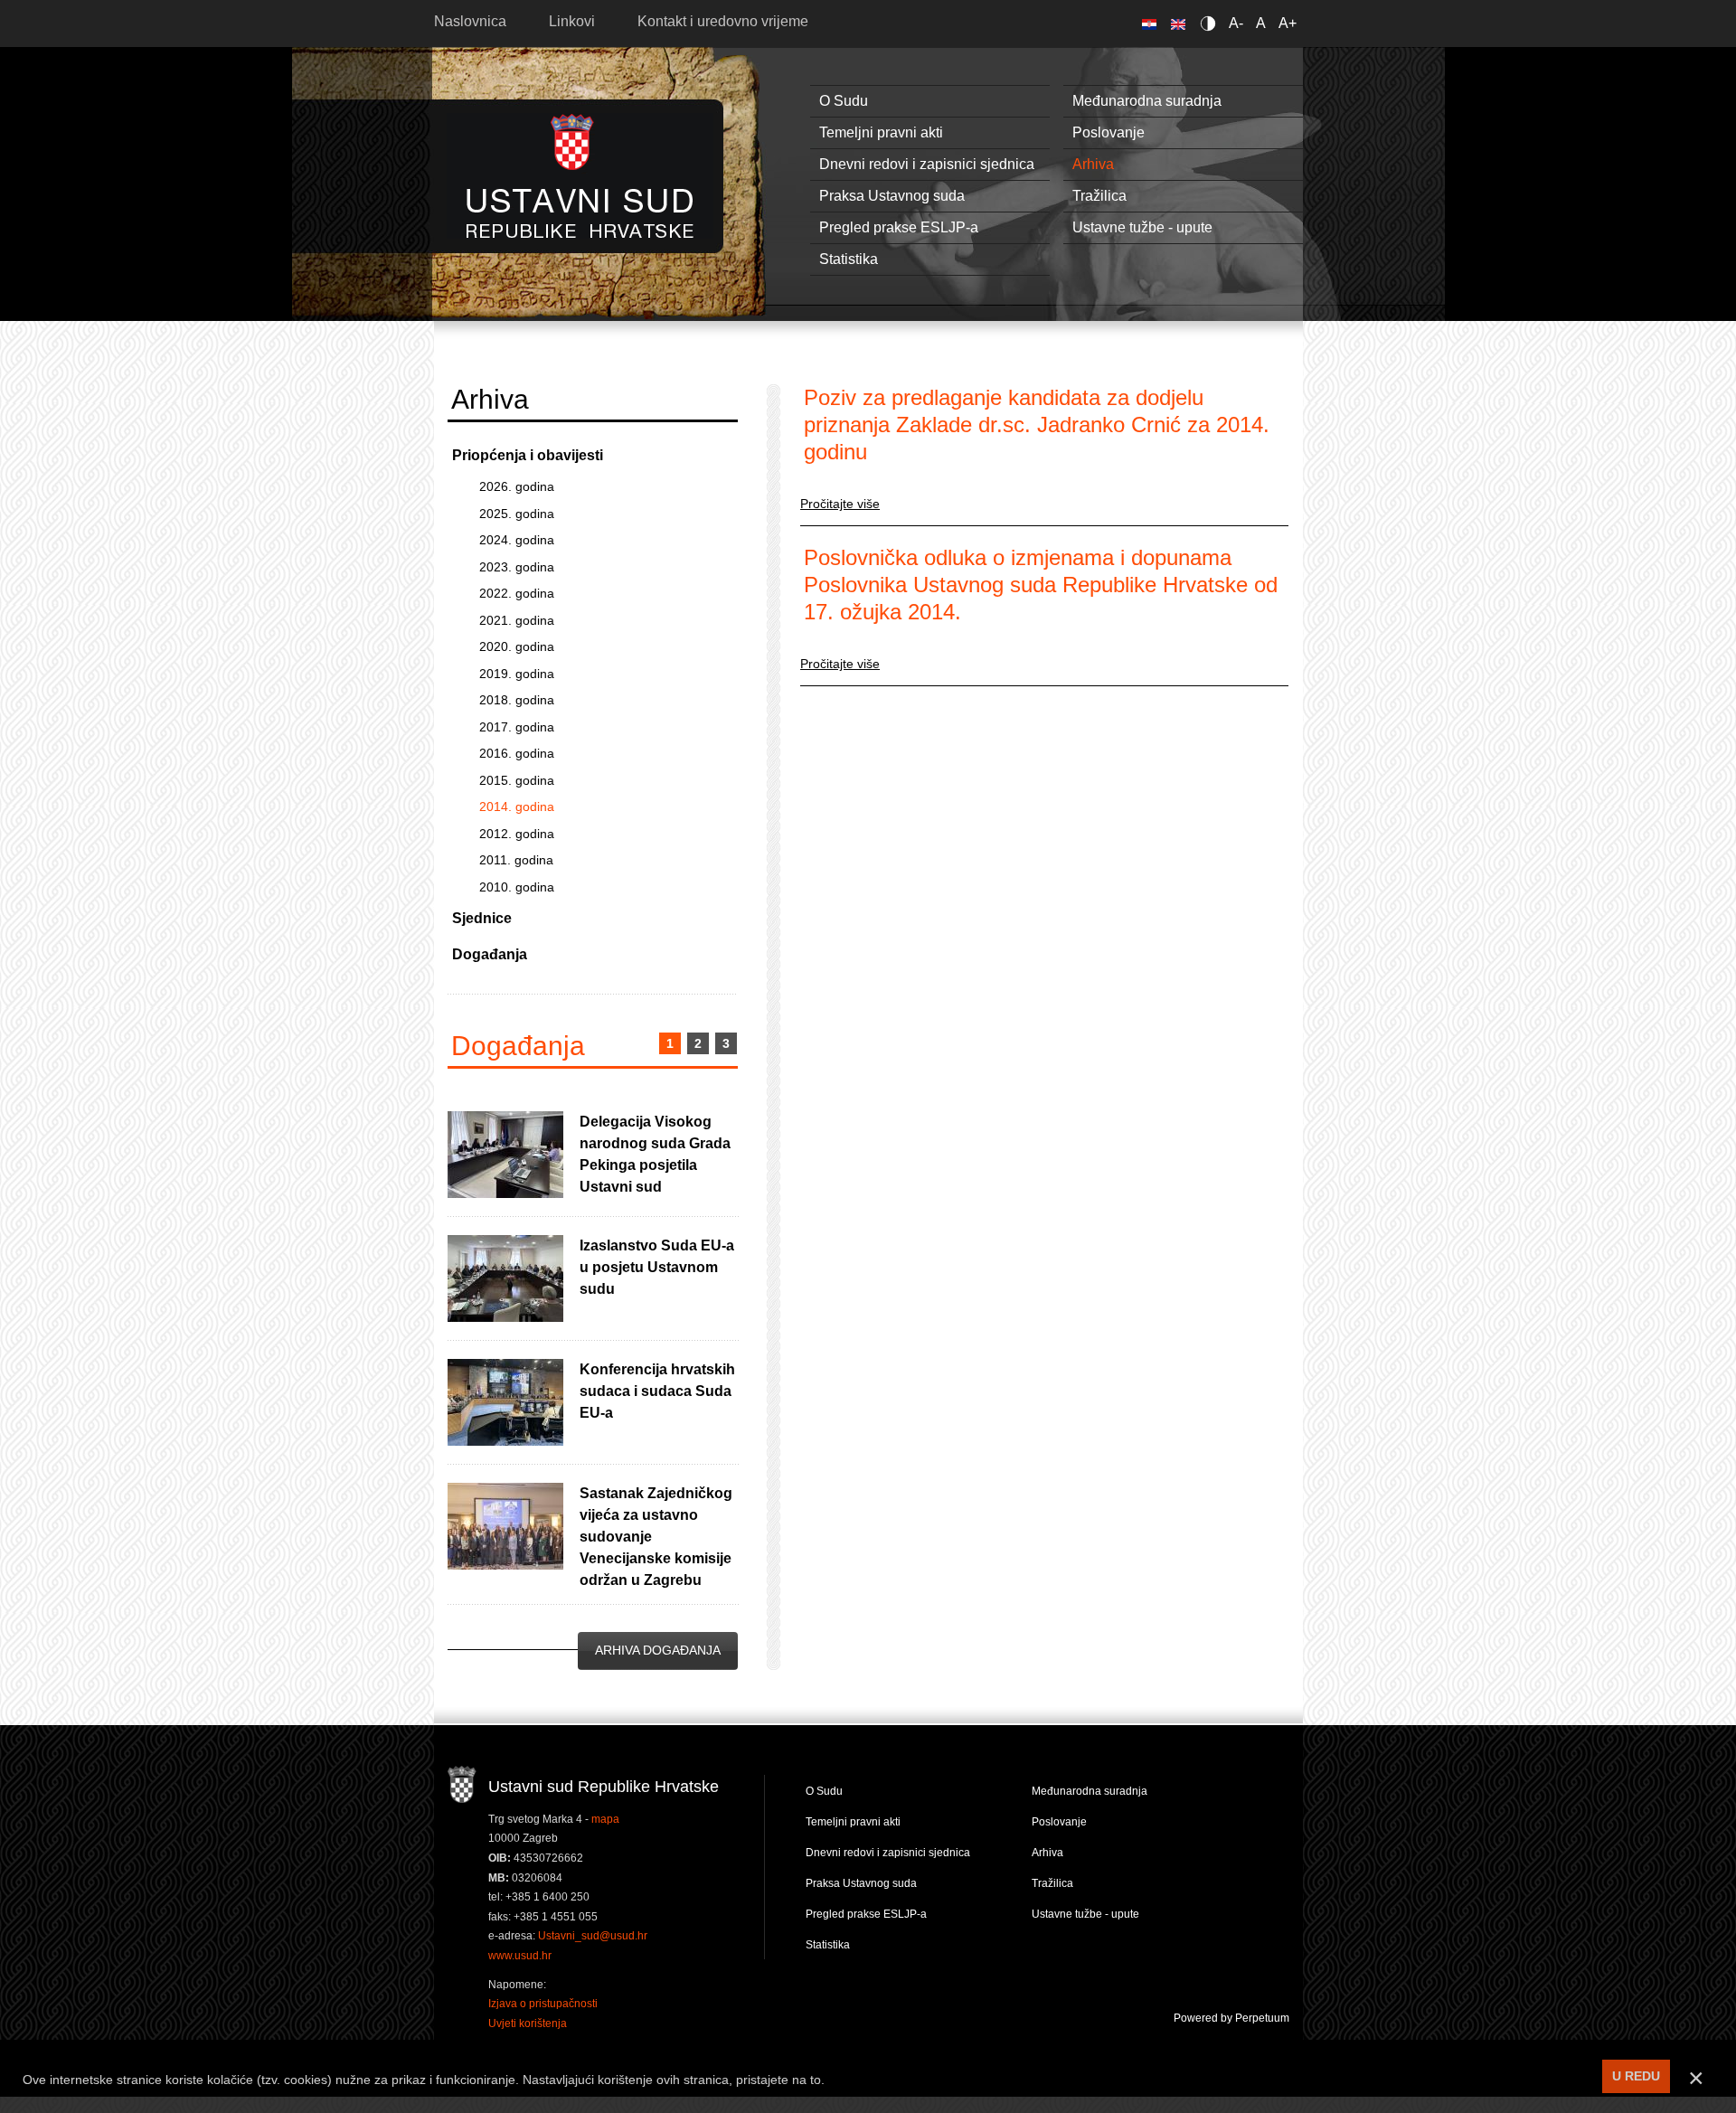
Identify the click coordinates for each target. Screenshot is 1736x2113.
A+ (1288, 23)
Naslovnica (470, 21)
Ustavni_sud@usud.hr (593, 1936)
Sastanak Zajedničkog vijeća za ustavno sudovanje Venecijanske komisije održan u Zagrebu (656, 1537)
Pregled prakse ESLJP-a (899, 227)
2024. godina (517, 540)
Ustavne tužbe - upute (1142, 227)
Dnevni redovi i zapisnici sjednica (927, 164)
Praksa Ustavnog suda (892, 196)
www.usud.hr (520, 1956)
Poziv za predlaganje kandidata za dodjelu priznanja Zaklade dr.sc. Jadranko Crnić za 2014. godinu (1037, 424)
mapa (605, 1819)
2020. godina (517, 646)
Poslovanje (1109, 132)
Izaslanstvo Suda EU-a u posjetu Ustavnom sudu (657, 1267)
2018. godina (517, 700)
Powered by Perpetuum (1231, 2018)
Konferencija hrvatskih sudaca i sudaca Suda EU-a (657, 1391)
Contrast (1211, 23)
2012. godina (517, 834)
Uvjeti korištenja (528, 2023)
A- (1236, 23)
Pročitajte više (840, 504)
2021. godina (517, 620)
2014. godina (517, 807)
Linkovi (572, 21)
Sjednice (482, 918)
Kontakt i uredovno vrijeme (723, 21)
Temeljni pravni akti (881, 132)
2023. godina (517, 567)
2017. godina (517, 727)
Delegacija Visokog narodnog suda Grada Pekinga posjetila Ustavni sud (655, 1154)
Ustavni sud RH (580, 176)
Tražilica (1099, 196)
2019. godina (517, 674)
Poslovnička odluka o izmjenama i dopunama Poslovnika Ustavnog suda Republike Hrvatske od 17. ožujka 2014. (1041, 585)
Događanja (490, 954)
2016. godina (517, 753)
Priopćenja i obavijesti (528, 455)
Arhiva (1093, 164)
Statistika (849, 259)
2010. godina (517, 887)
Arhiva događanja (658, 1650)
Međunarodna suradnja (1147, 101)
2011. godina (516, 860)
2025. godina (517, 514)
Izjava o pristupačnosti (543, 2004)
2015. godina (517, 780)
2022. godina (517, 593)
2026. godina (517, 486)
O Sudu (844, 101)
